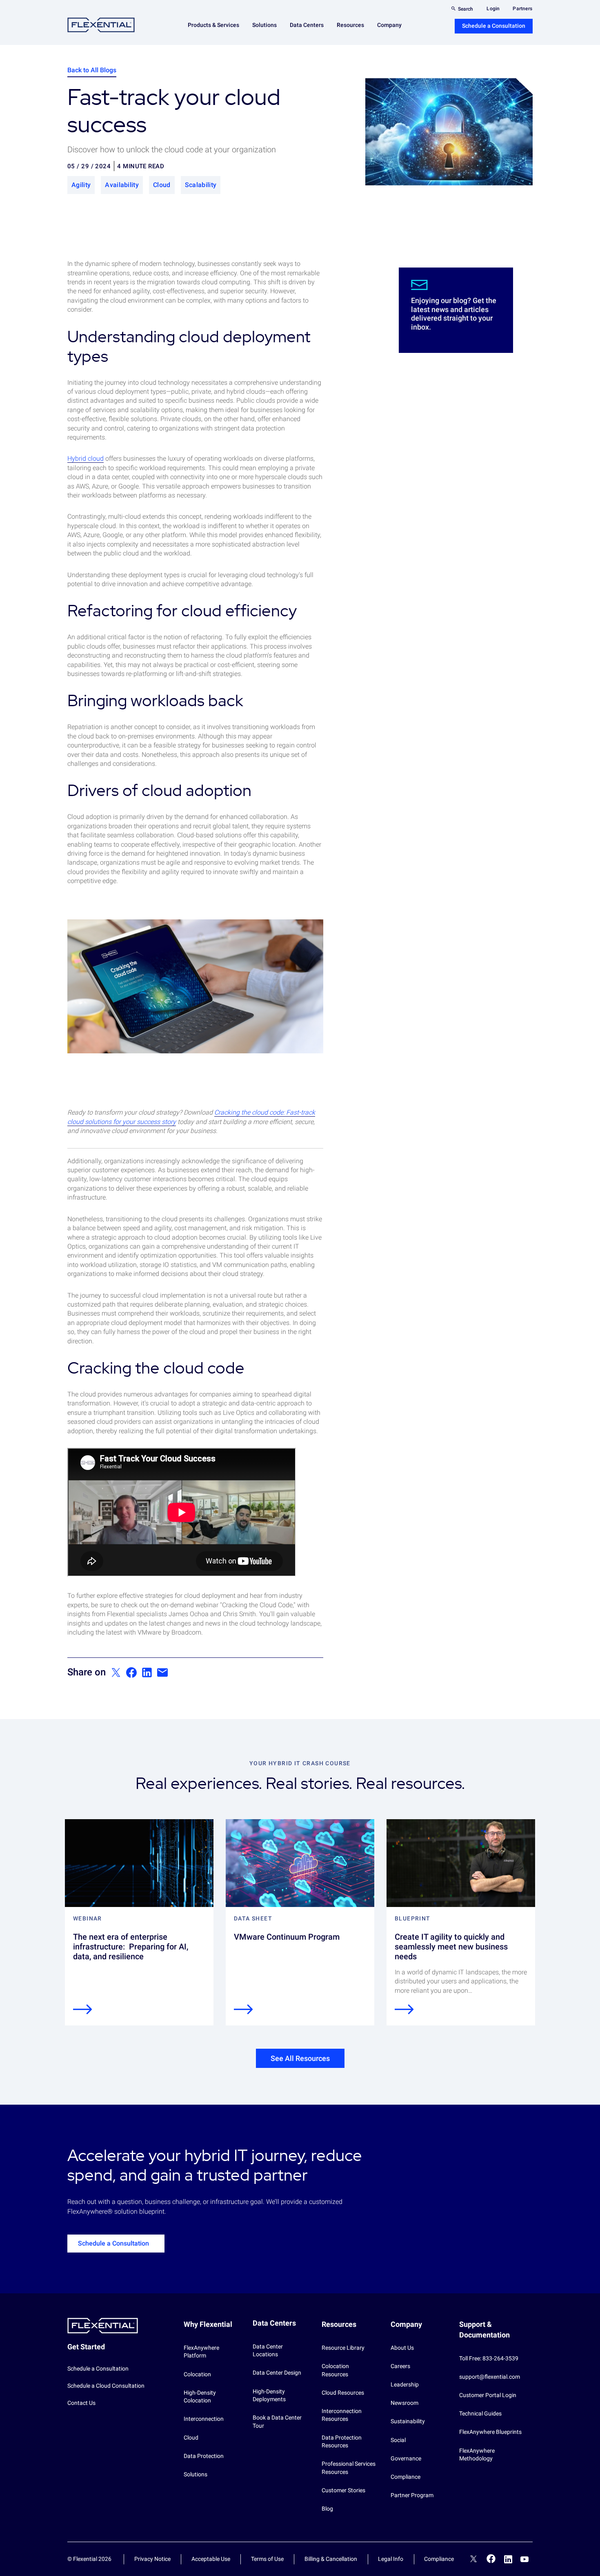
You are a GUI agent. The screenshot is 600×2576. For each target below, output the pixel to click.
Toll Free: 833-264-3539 (489, 2358)
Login (493, 9)
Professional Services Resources (349, 2468)
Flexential (101, 25)
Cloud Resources (343, 2393)
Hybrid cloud (86, 458)
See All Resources (300, 2058)
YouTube (524, 2559)
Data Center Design (277, 2373)
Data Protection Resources (342, 2442)
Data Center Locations (268, 2351)
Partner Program (412, 2495)
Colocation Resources (335, 2370)
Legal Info (391, 2559)
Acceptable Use (211, 2559)
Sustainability (408, 2421)
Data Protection (204, 2456)
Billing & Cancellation (331, 2559)
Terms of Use (267, 2559)
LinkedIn (508, 2559)
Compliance (406, 2477)
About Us (402, 2348)
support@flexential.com (490, 2377)
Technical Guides (480, 2413)
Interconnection (204, 2419)
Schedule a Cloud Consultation (106, 2386)
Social (398, 2440)
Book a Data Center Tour (277, 2422)
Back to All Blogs (92, 70)
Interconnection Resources (342, 2415)
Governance (406, 2458)
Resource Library (343, 2348)
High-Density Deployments (269, 2395)
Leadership (405, 2384)
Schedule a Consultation (494, 26)
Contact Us (81, 2403)
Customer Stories (343, 2490)
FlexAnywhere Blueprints (490, 2432)
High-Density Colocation (200, 2397)
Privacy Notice (152, 2559)
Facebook (491, 2559)
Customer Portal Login (488, 2395)
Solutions (196, 2474)
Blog (327, 2509)
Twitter (473, 2560)
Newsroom (404, 2403)
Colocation (197, 2374)
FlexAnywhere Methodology (477, 2455)
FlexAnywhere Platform (201, 2352)
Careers (400, 2366)
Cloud (191, 2438)
